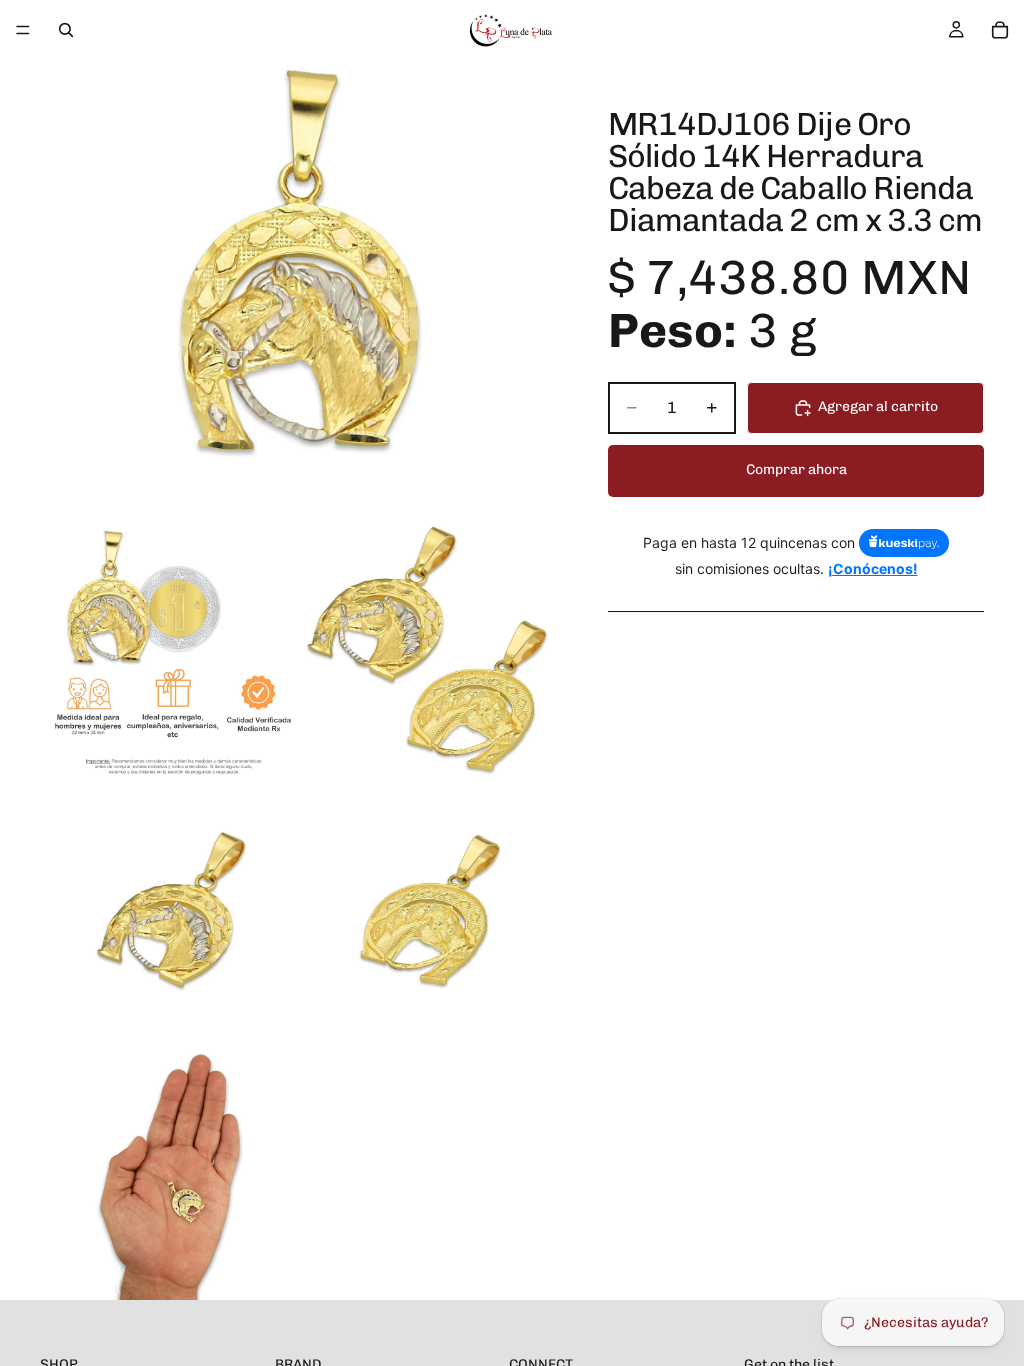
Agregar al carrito (878, 406)
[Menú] (23, 30)
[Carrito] (1000, 30)
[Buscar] (66, 30)
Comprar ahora (796, 469)
